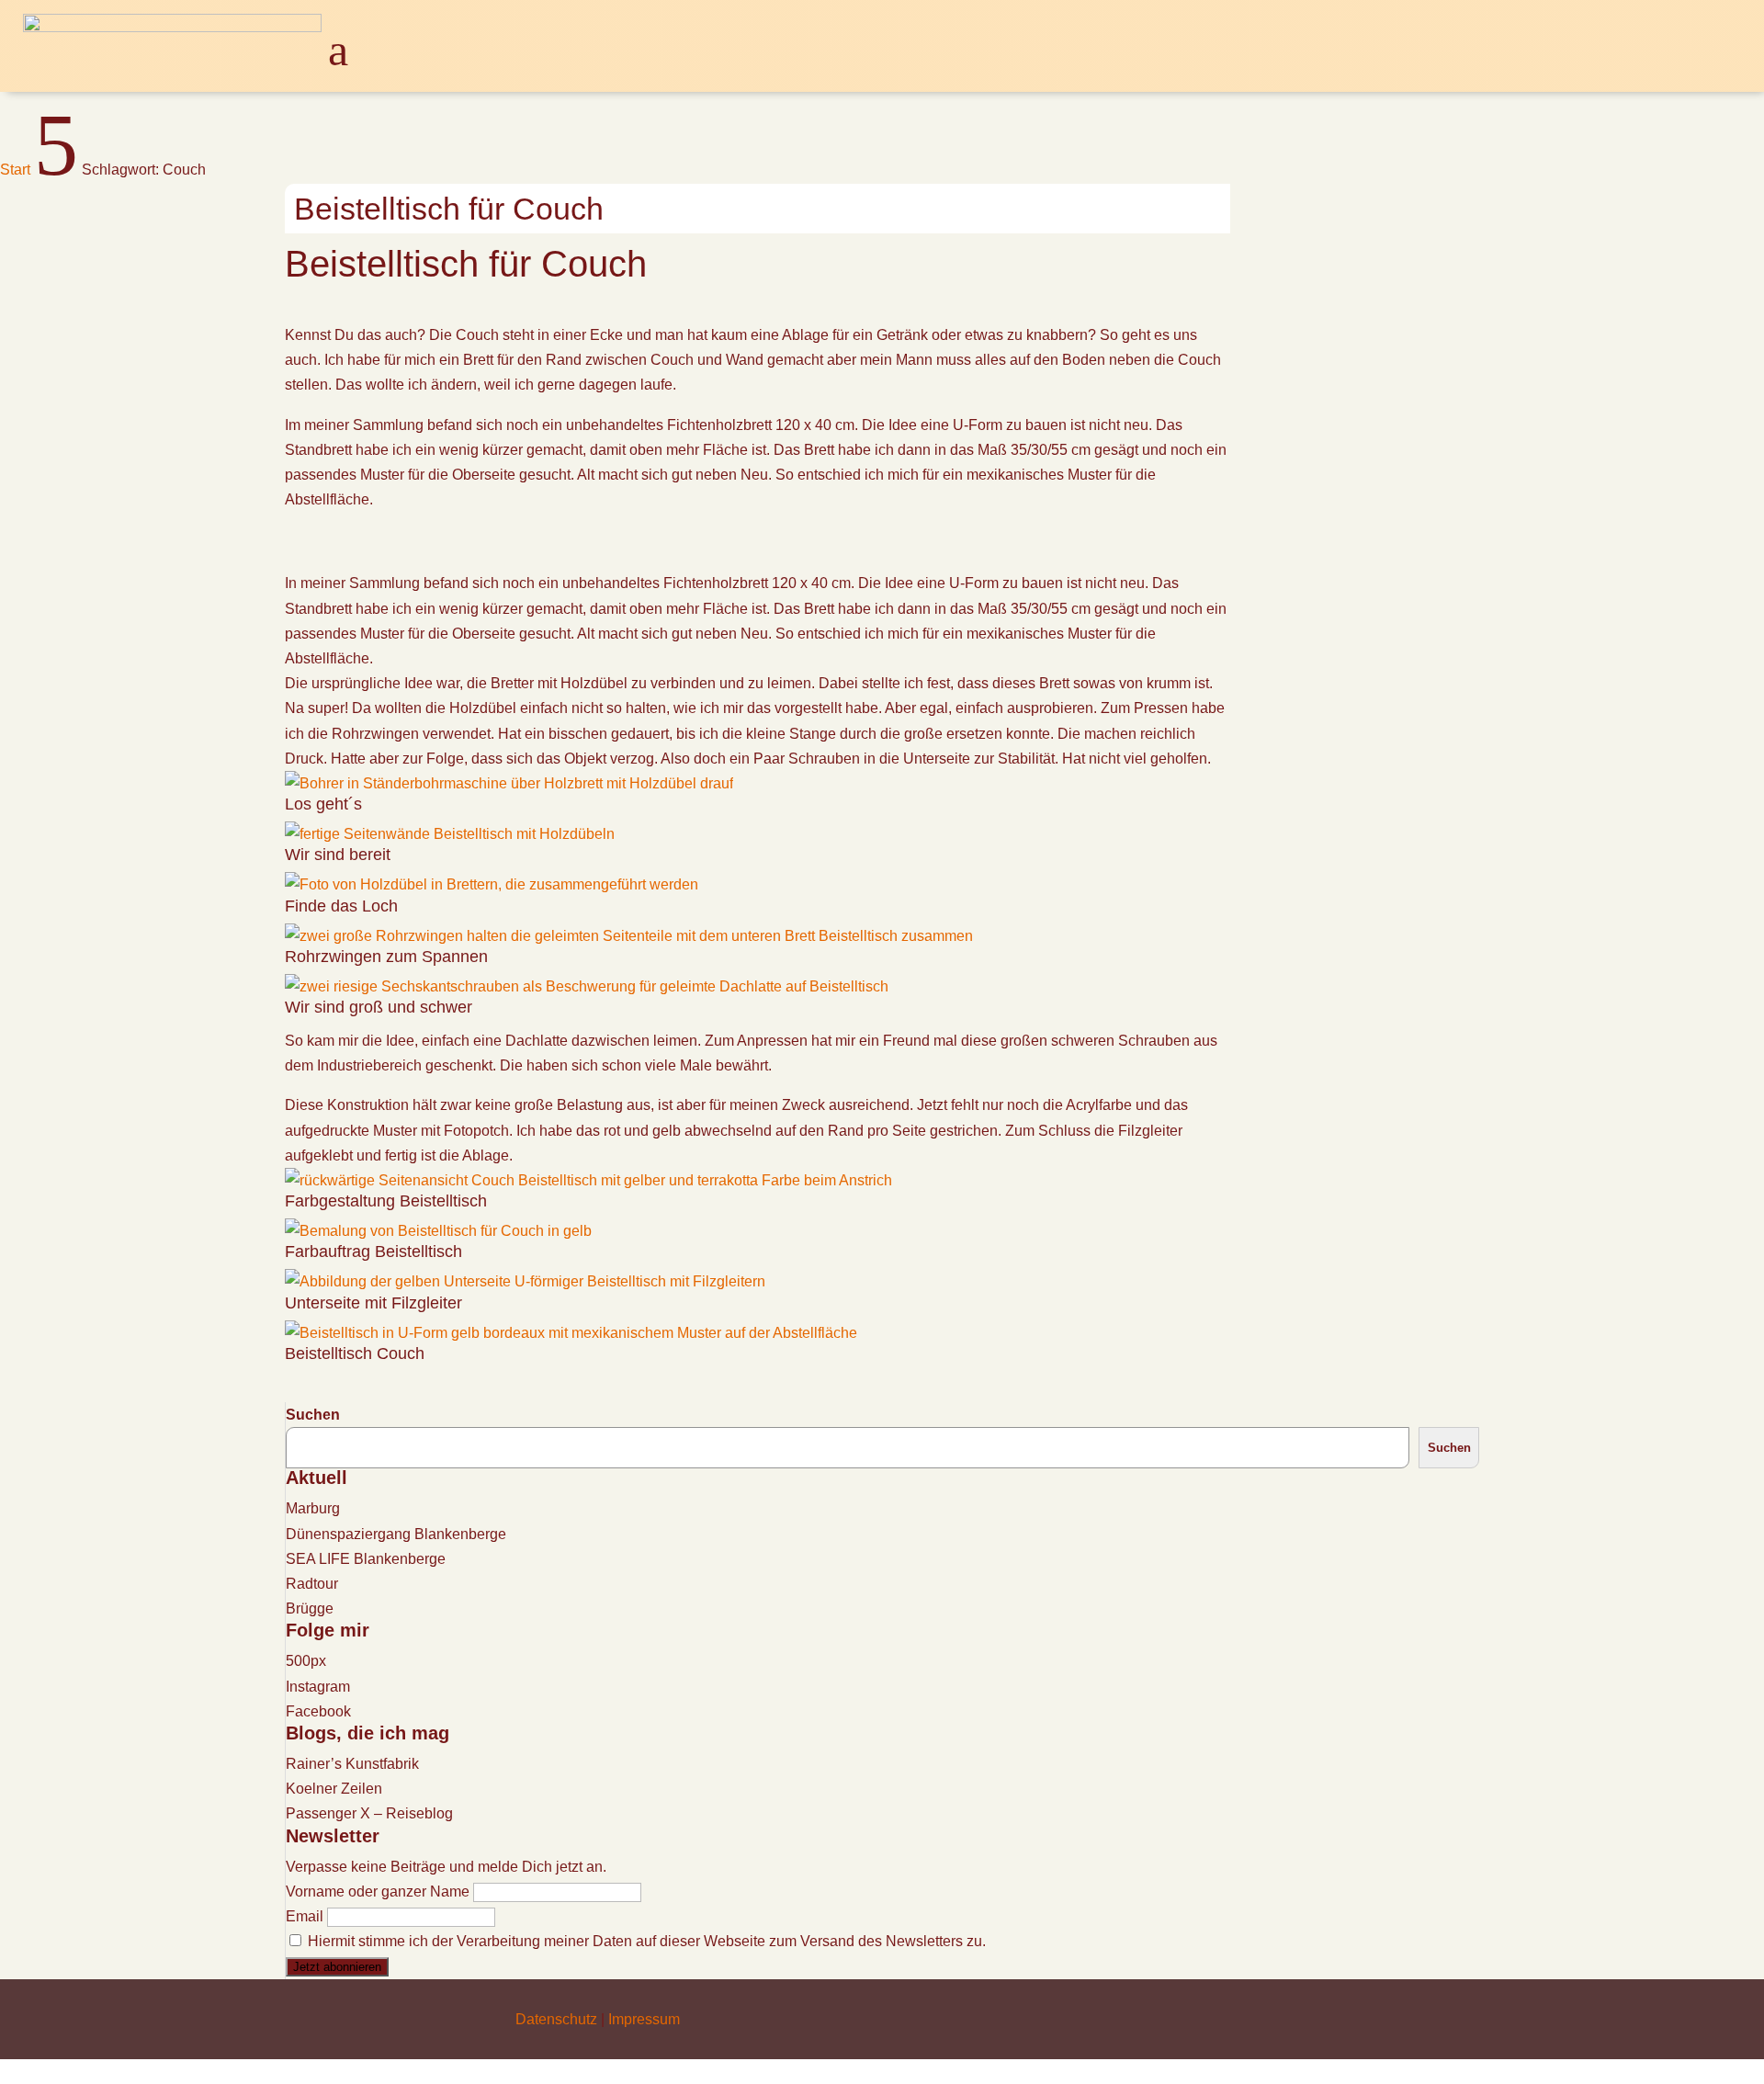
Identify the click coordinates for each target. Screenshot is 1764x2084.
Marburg (313, 1508)
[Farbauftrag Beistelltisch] (438, 1231)
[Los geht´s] (509, 783)
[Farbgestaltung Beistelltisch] (588, 1180)
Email (305, 1916)
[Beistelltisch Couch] (571, 1333)
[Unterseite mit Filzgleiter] (525, 1281)
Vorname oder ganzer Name (378, 1891)
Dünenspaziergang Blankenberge (396, 1534)
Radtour (312, 1584)
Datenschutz (556, 2019)
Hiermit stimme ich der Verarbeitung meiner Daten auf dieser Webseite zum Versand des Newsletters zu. (645, 1941)
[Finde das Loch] (492, 884)
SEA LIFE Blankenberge (366, 1559)
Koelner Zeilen (334, 1789)
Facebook (318, 1711)
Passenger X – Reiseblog (369, 1813)
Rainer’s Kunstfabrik (352, 1764)
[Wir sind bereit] (450, 834)
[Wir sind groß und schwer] (587, 986)
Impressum (644, 2019)
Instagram (318, 1687)
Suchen (313, 1415)
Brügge (310, 1608)
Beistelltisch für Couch (449, 209)
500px (306, 1661)
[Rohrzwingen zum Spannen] (629, 936)
